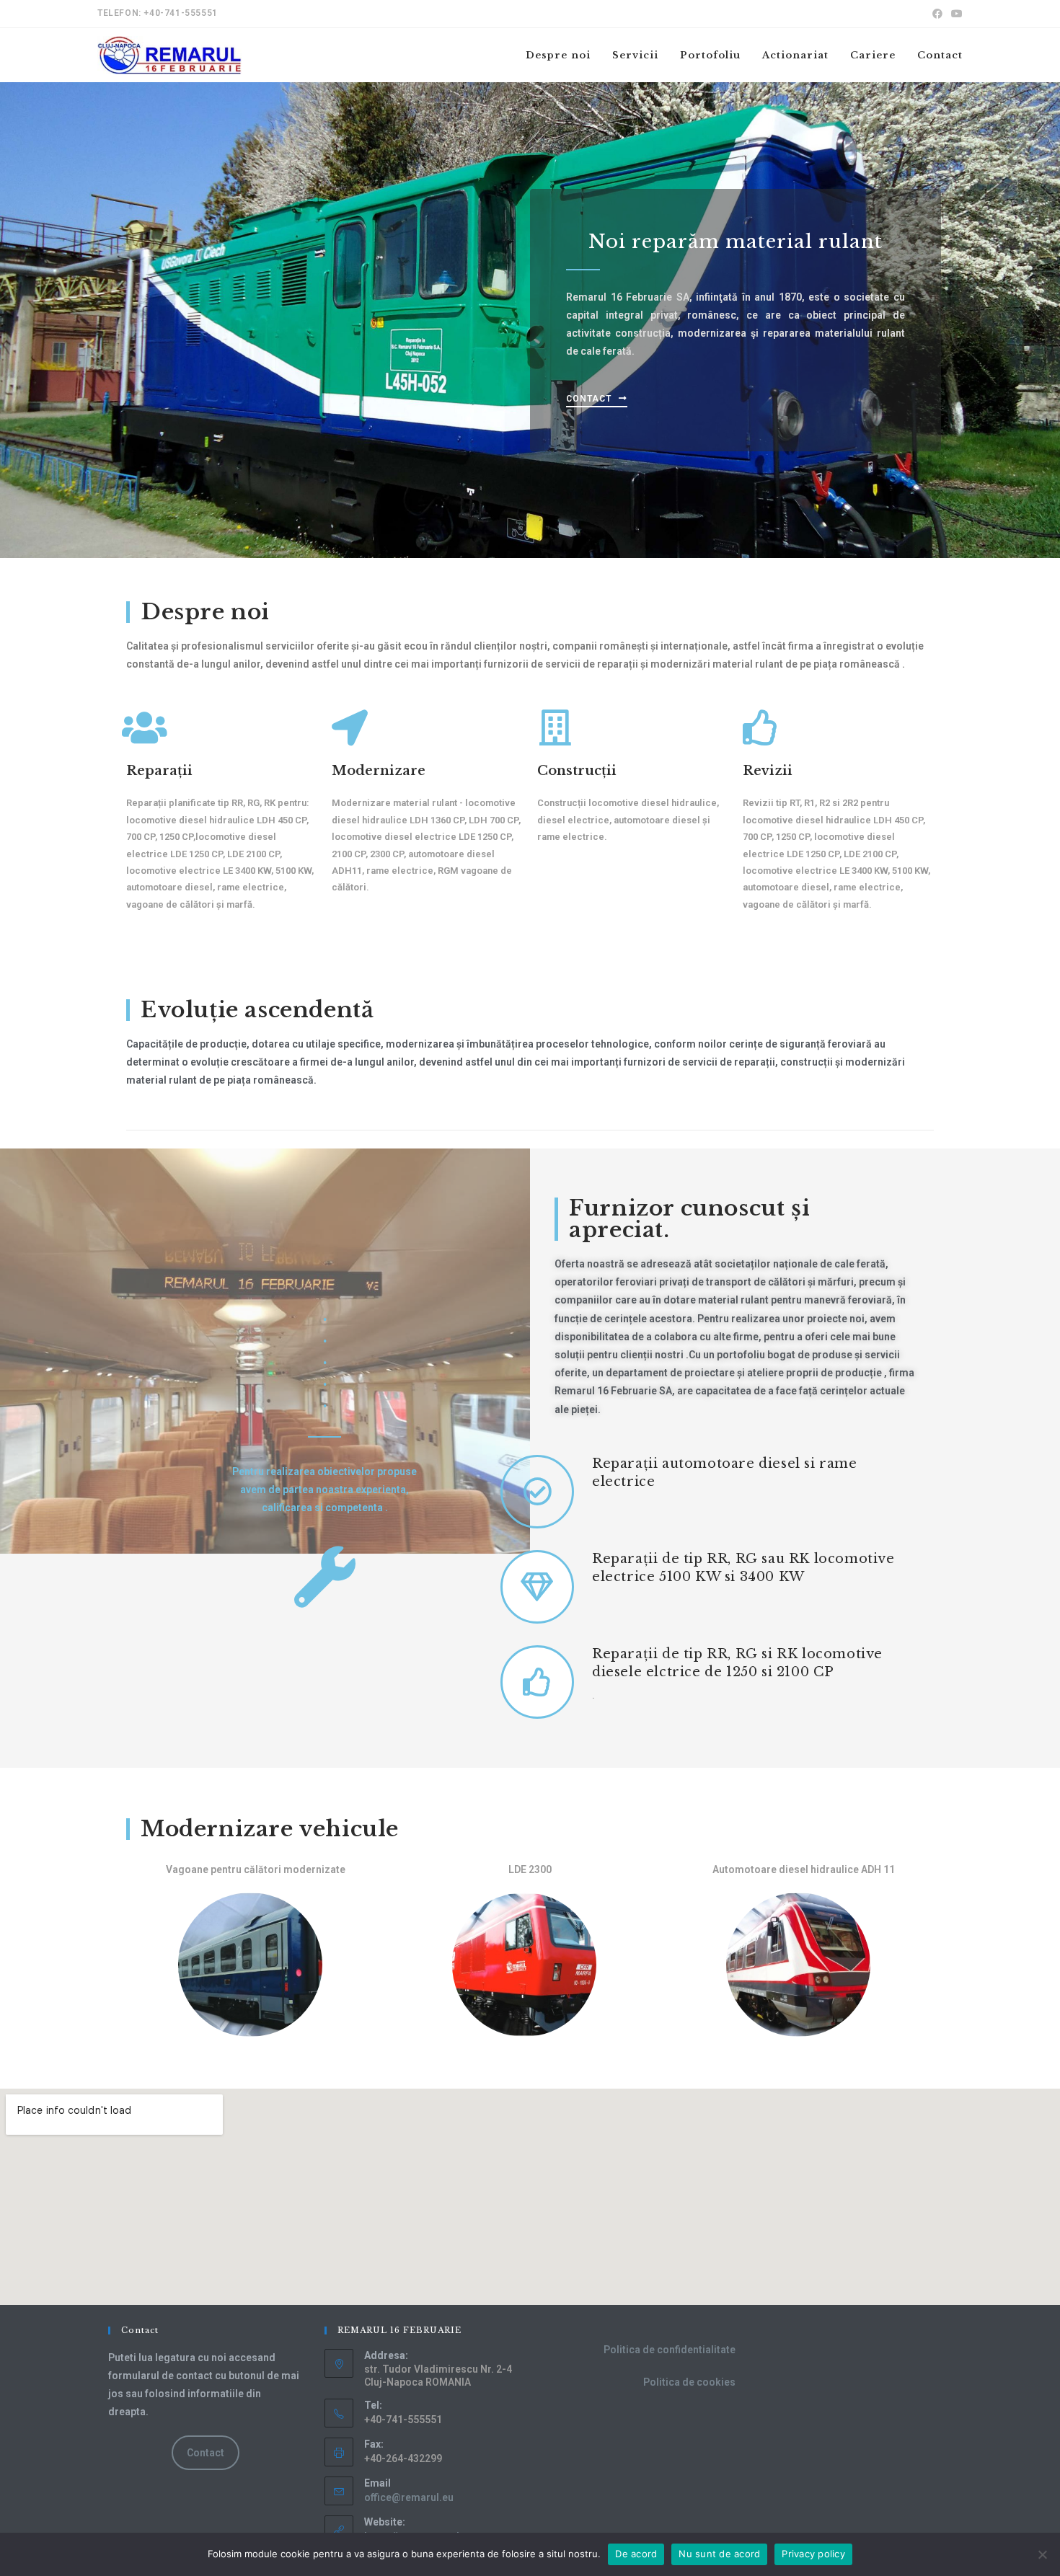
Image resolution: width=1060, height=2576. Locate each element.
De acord (636, 2554)
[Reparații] (144, 727)
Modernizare (379, 771)
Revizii (768, 771)
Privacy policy (813, 2554)
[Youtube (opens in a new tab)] (955, 14)
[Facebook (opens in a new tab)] (937, 14)
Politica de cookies (689, 2382)
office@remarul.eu (409, 2497)
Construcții (577, 771)
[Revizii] (761, 727)
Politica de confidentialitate (670, 2350)
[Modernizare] (350, 727)
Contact (206, 2453)
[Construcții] (555, 727)
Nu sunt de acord (719, 2554)
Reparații (159, 771)
